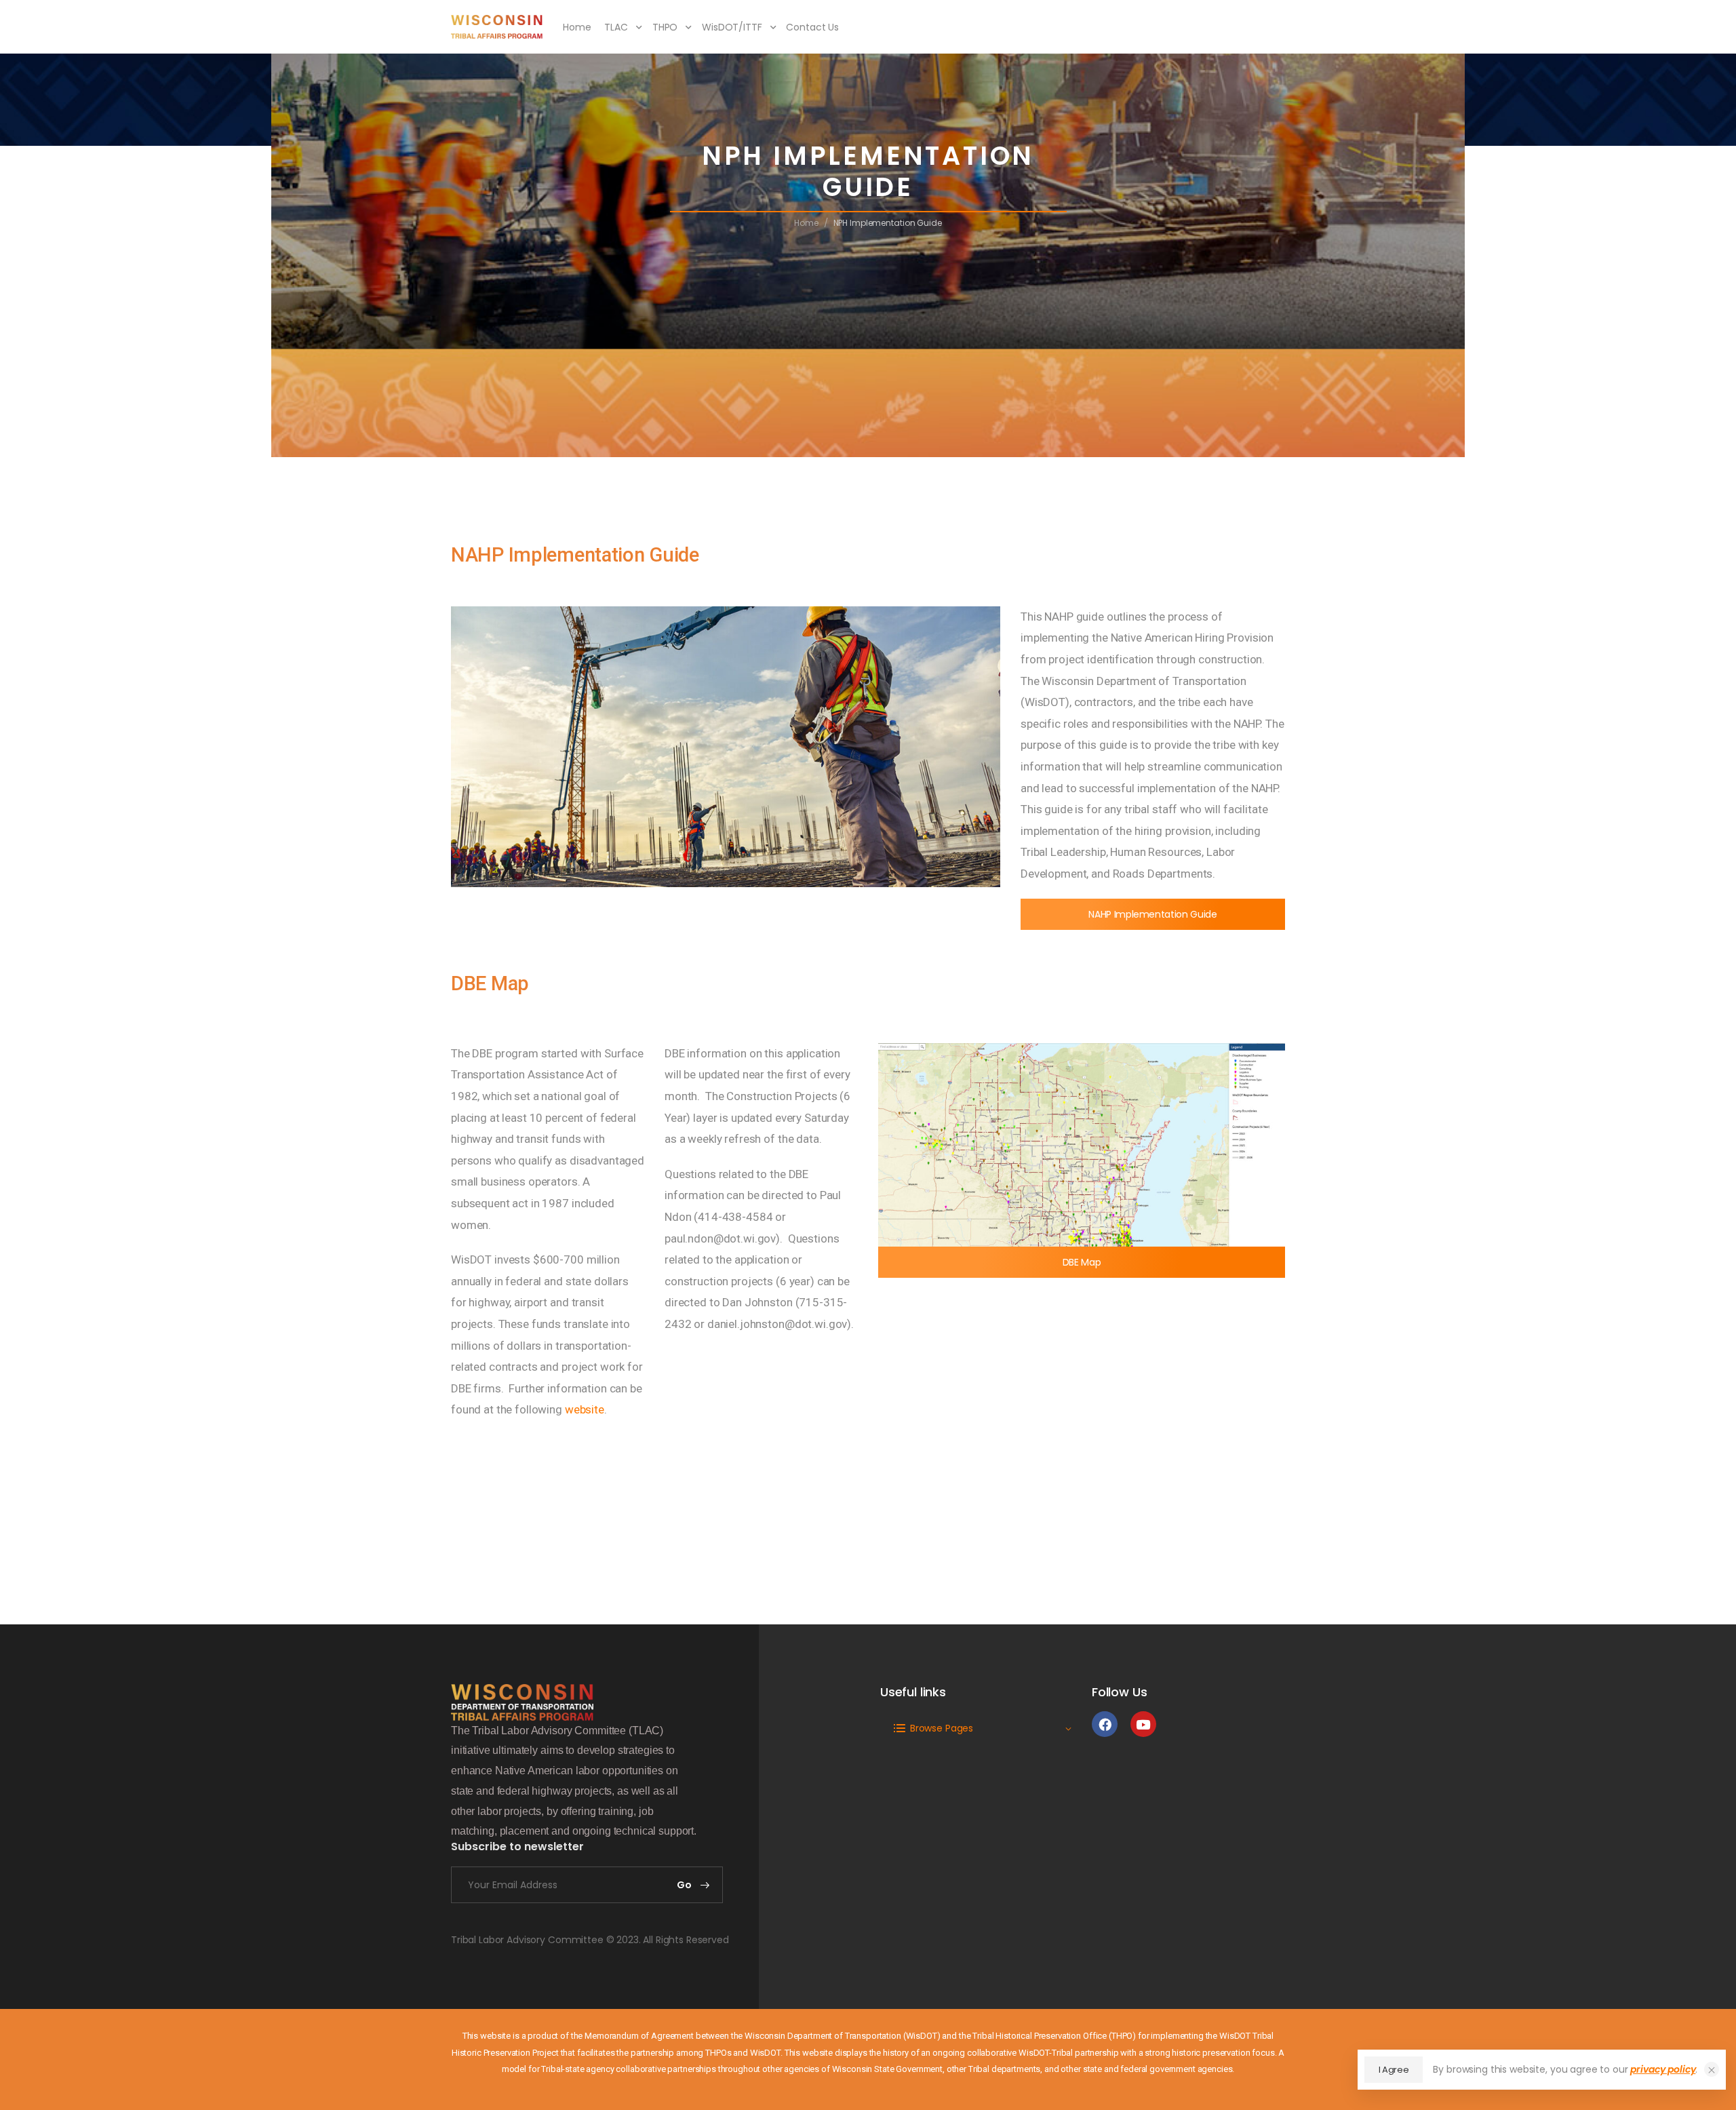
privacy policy (1663, 2069)
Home (577, 27)
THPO (665, 27)
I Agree (1394, 2070)
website (585, 1409)
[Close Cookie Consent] (1712, 2069)
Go (685, 1885)
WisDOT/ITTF (732, 27)
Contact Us (812, 27)
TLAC (616, 27)
